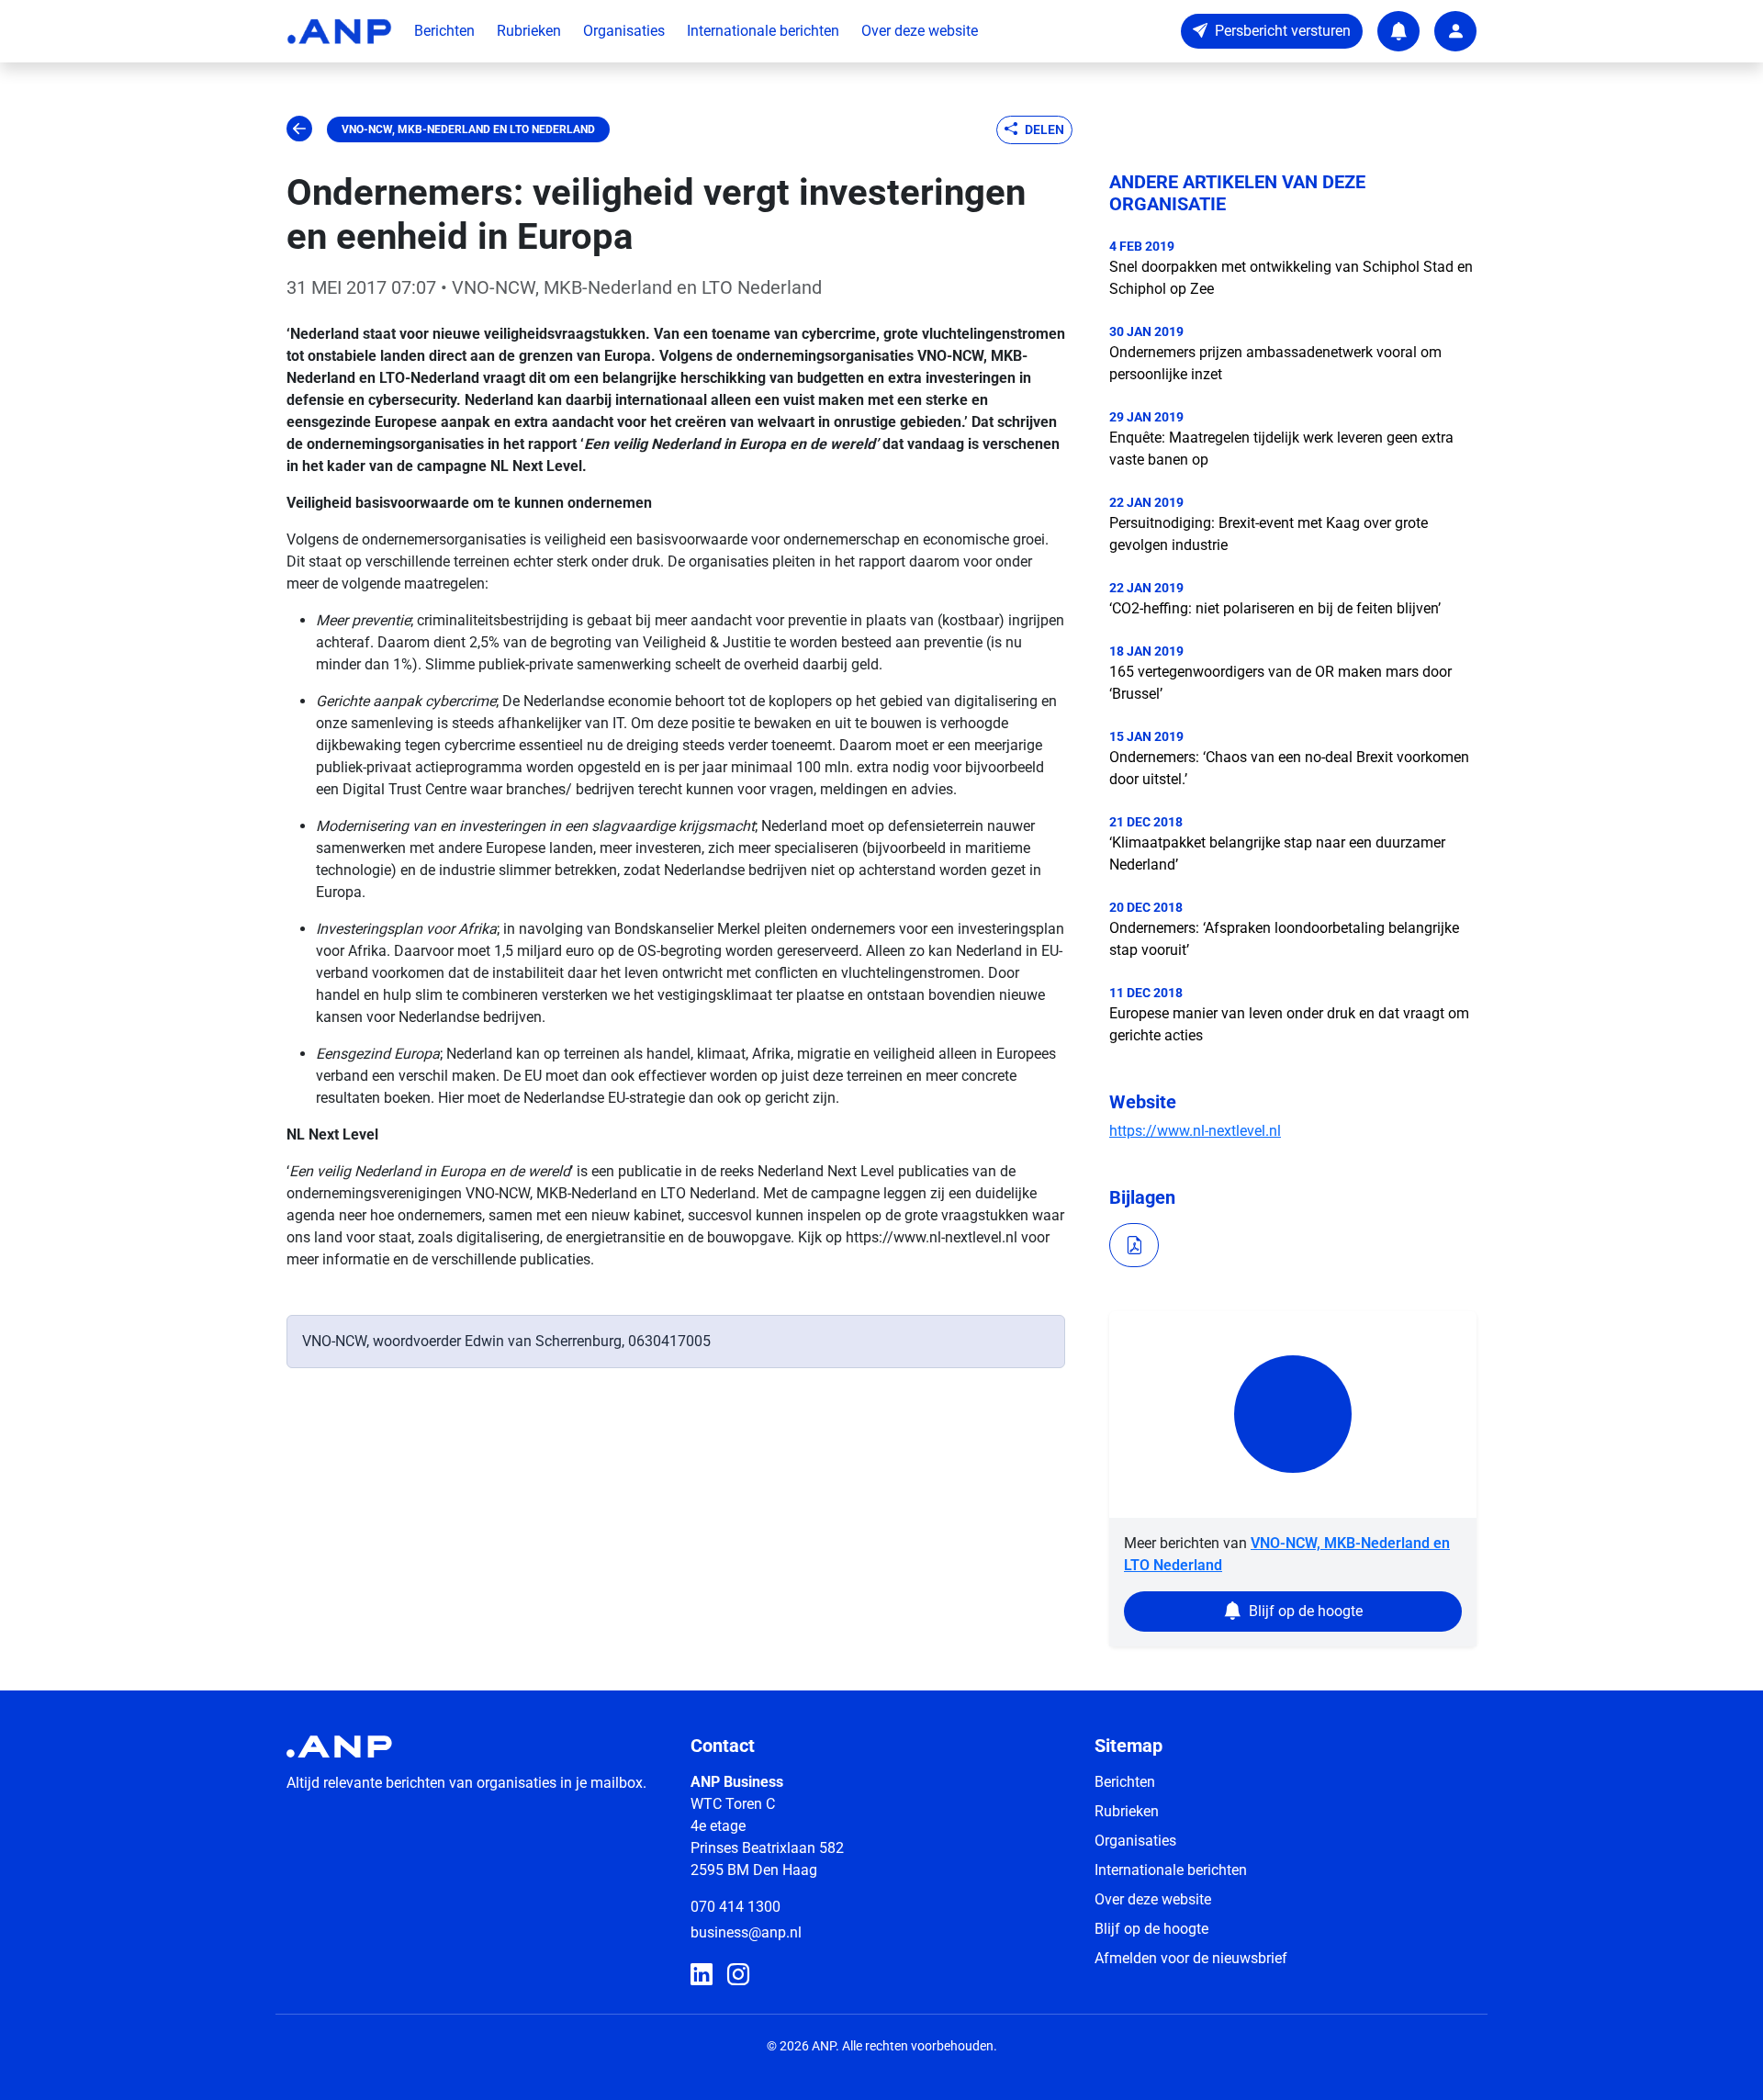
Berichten (444, 31)
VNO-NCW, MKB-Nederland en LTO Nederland (468, 129)
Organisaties (624, 31)
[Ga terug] (299, 129)
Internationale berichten (763, 31)
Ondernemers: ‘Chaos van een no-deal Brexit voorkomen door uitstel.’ (1289, 768)
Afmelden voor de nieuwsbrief (1191, 1958)
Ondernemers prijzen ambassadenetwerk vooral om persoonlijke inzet (1275, 363)
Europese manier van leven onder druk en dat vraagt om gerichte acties (1289, 1024)
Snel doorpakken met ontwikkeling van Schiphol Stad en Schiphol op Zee (1291, 278)
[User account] (1455, 31)
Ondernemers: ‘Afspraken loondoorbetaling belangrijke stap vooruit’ (1284, 939)
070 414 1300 (736, 1907)
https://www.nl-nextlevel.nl (1195, 1131)
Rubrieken (529, 31)
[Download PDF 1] (1134, 1245)
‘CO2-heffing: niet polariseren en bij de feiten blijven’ (1275, 608)
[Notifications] (1398, 31)
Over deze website (920, 31)
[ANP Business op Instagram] (738, 1975)
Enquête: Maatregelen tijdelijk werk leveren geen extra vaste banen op (1281, 449)
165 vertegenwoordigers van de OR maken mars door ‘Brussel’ (1280, 683)
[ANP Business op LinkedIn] (702, 1975)
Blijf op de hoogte (1151, 1929)
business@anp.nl (746, 1932)
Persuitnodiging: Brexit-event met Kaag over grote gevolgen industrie (1269, 534)
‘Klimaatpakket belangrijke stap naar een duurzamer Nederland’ (1277, 853)
